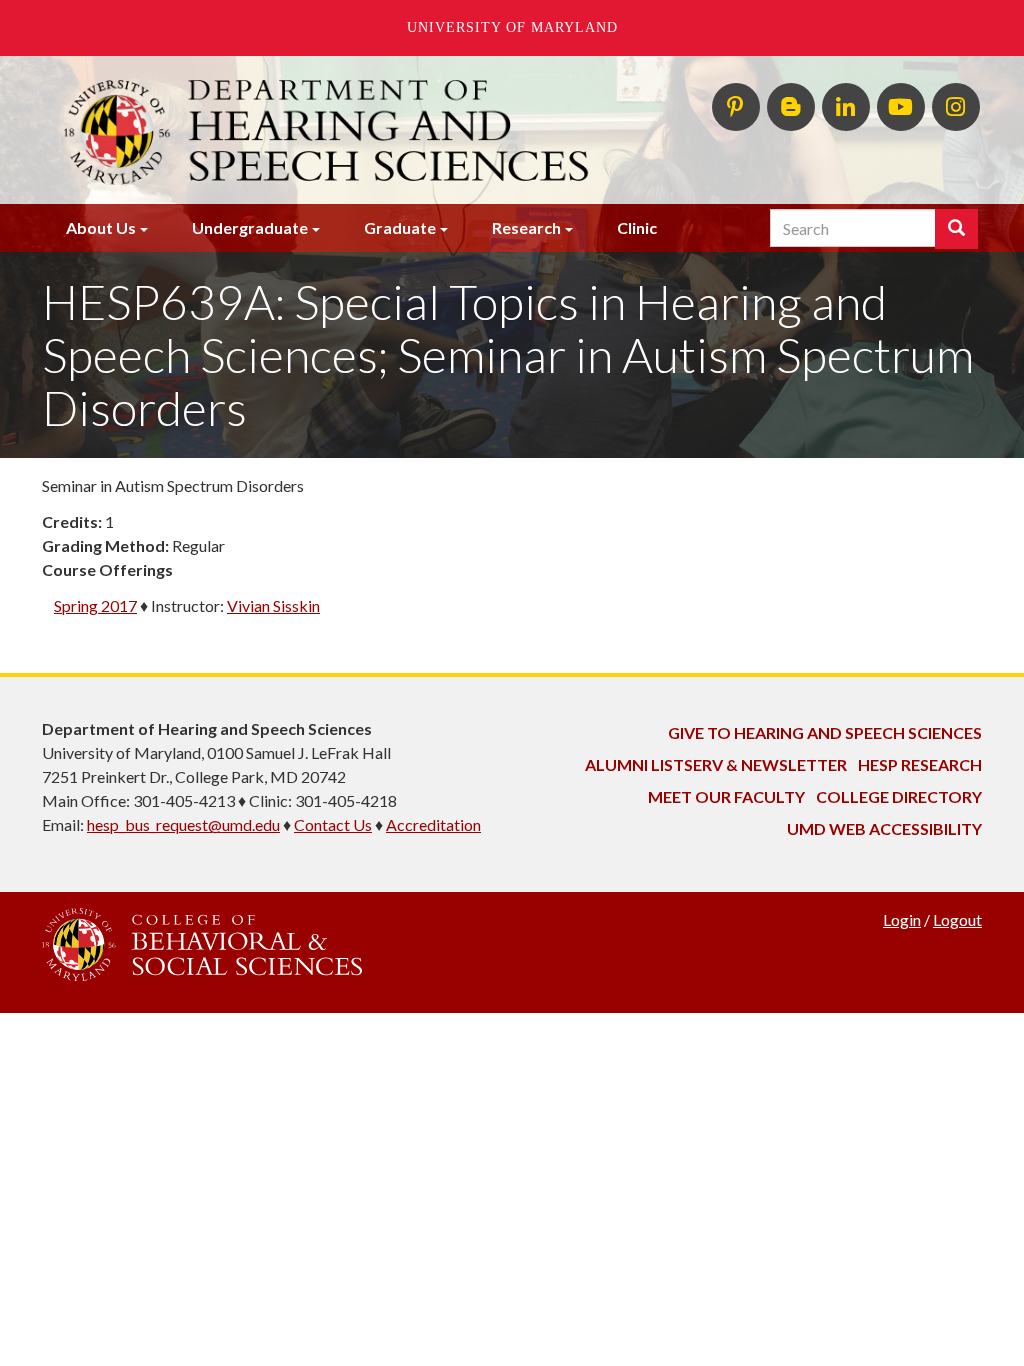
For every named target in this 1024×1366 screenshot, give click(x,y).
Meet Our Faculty (726, 796)
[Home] (350, 130)
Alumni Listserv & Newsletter (716, 764)
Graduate (400, 227)
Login (902, 919)
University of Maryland (512, 27)
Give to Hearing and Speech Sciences (825, 732)
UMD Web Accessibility (884, 828)
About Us (101, 227)
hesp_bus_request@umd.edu (183, 824)
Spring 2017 (95, 605)
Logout (957, 919)
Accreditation (433, 824)
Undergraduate (250, 227)
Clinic (637, 227)
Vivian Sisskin (273, 605)
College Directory (899, 796)
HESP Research (920, 764)
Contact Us (333, 824)
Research (526, 227)
